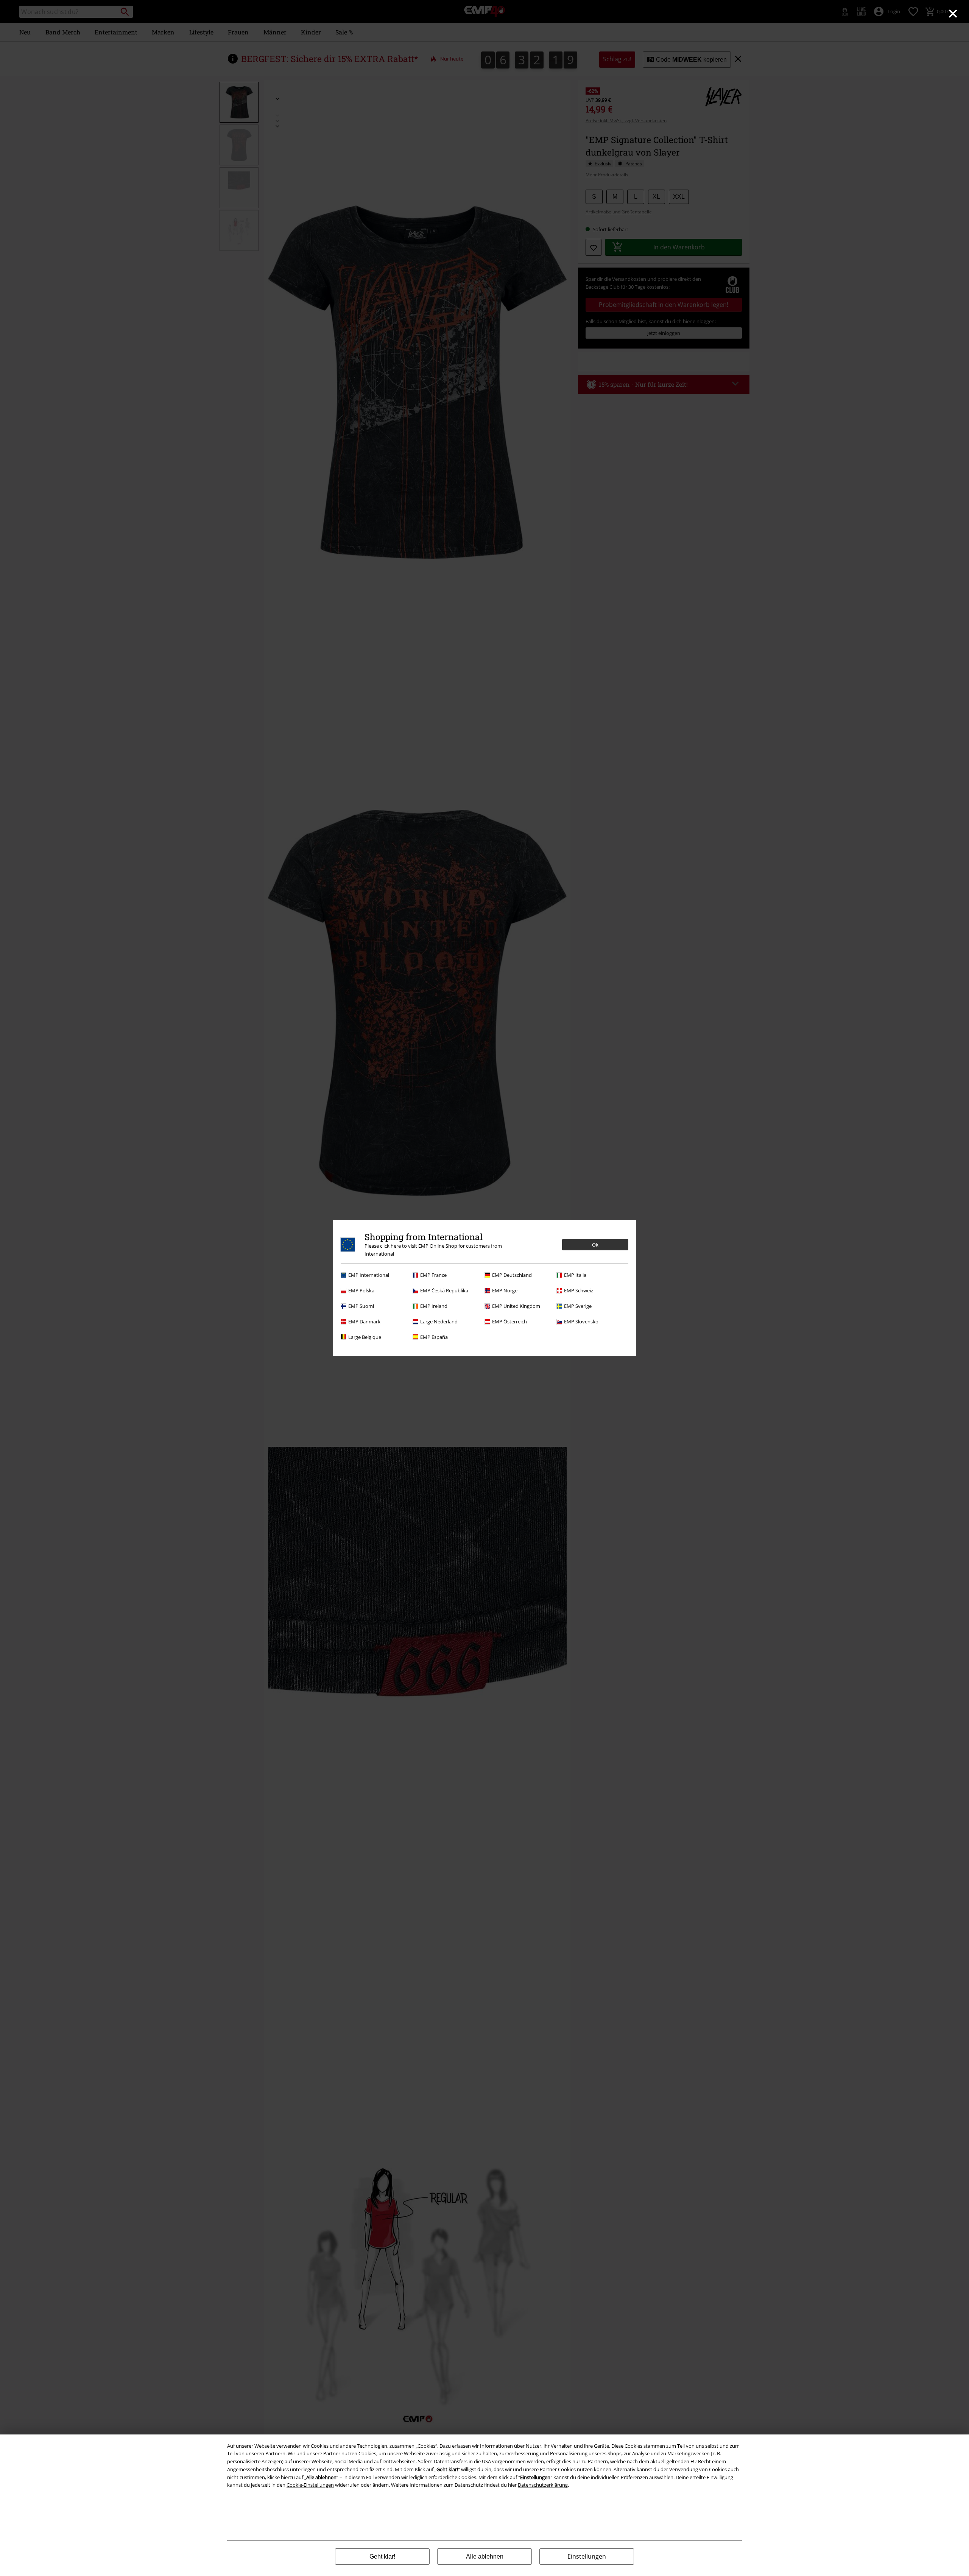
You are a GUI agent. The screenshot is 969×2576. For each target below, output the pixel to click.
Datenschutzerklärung (543, 2485)
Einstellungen (587, 2556)
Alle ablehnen (485, 2557)
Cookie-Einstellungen (310, 2485)
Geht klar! (382, 2557)
